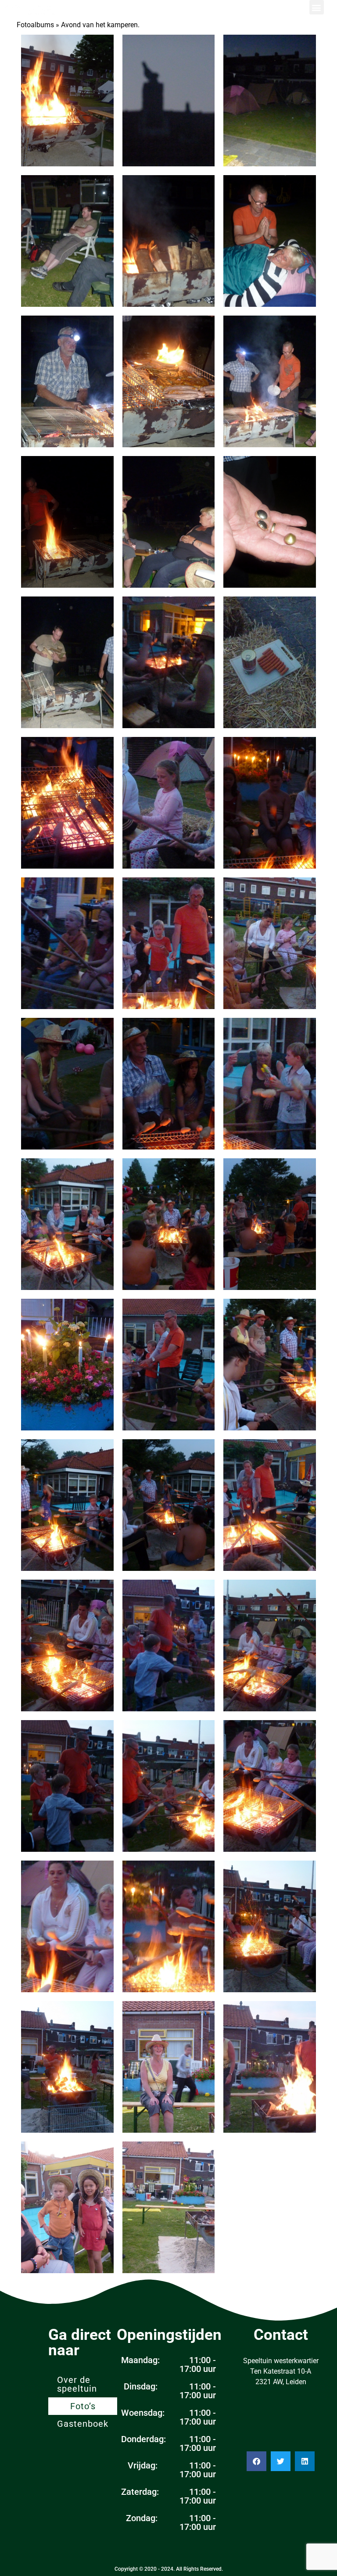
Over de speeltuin (77, 2384)
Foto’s (83, 2406)
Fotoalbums (35, 25)
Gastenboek (83, 2424)
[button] (317, 7)
